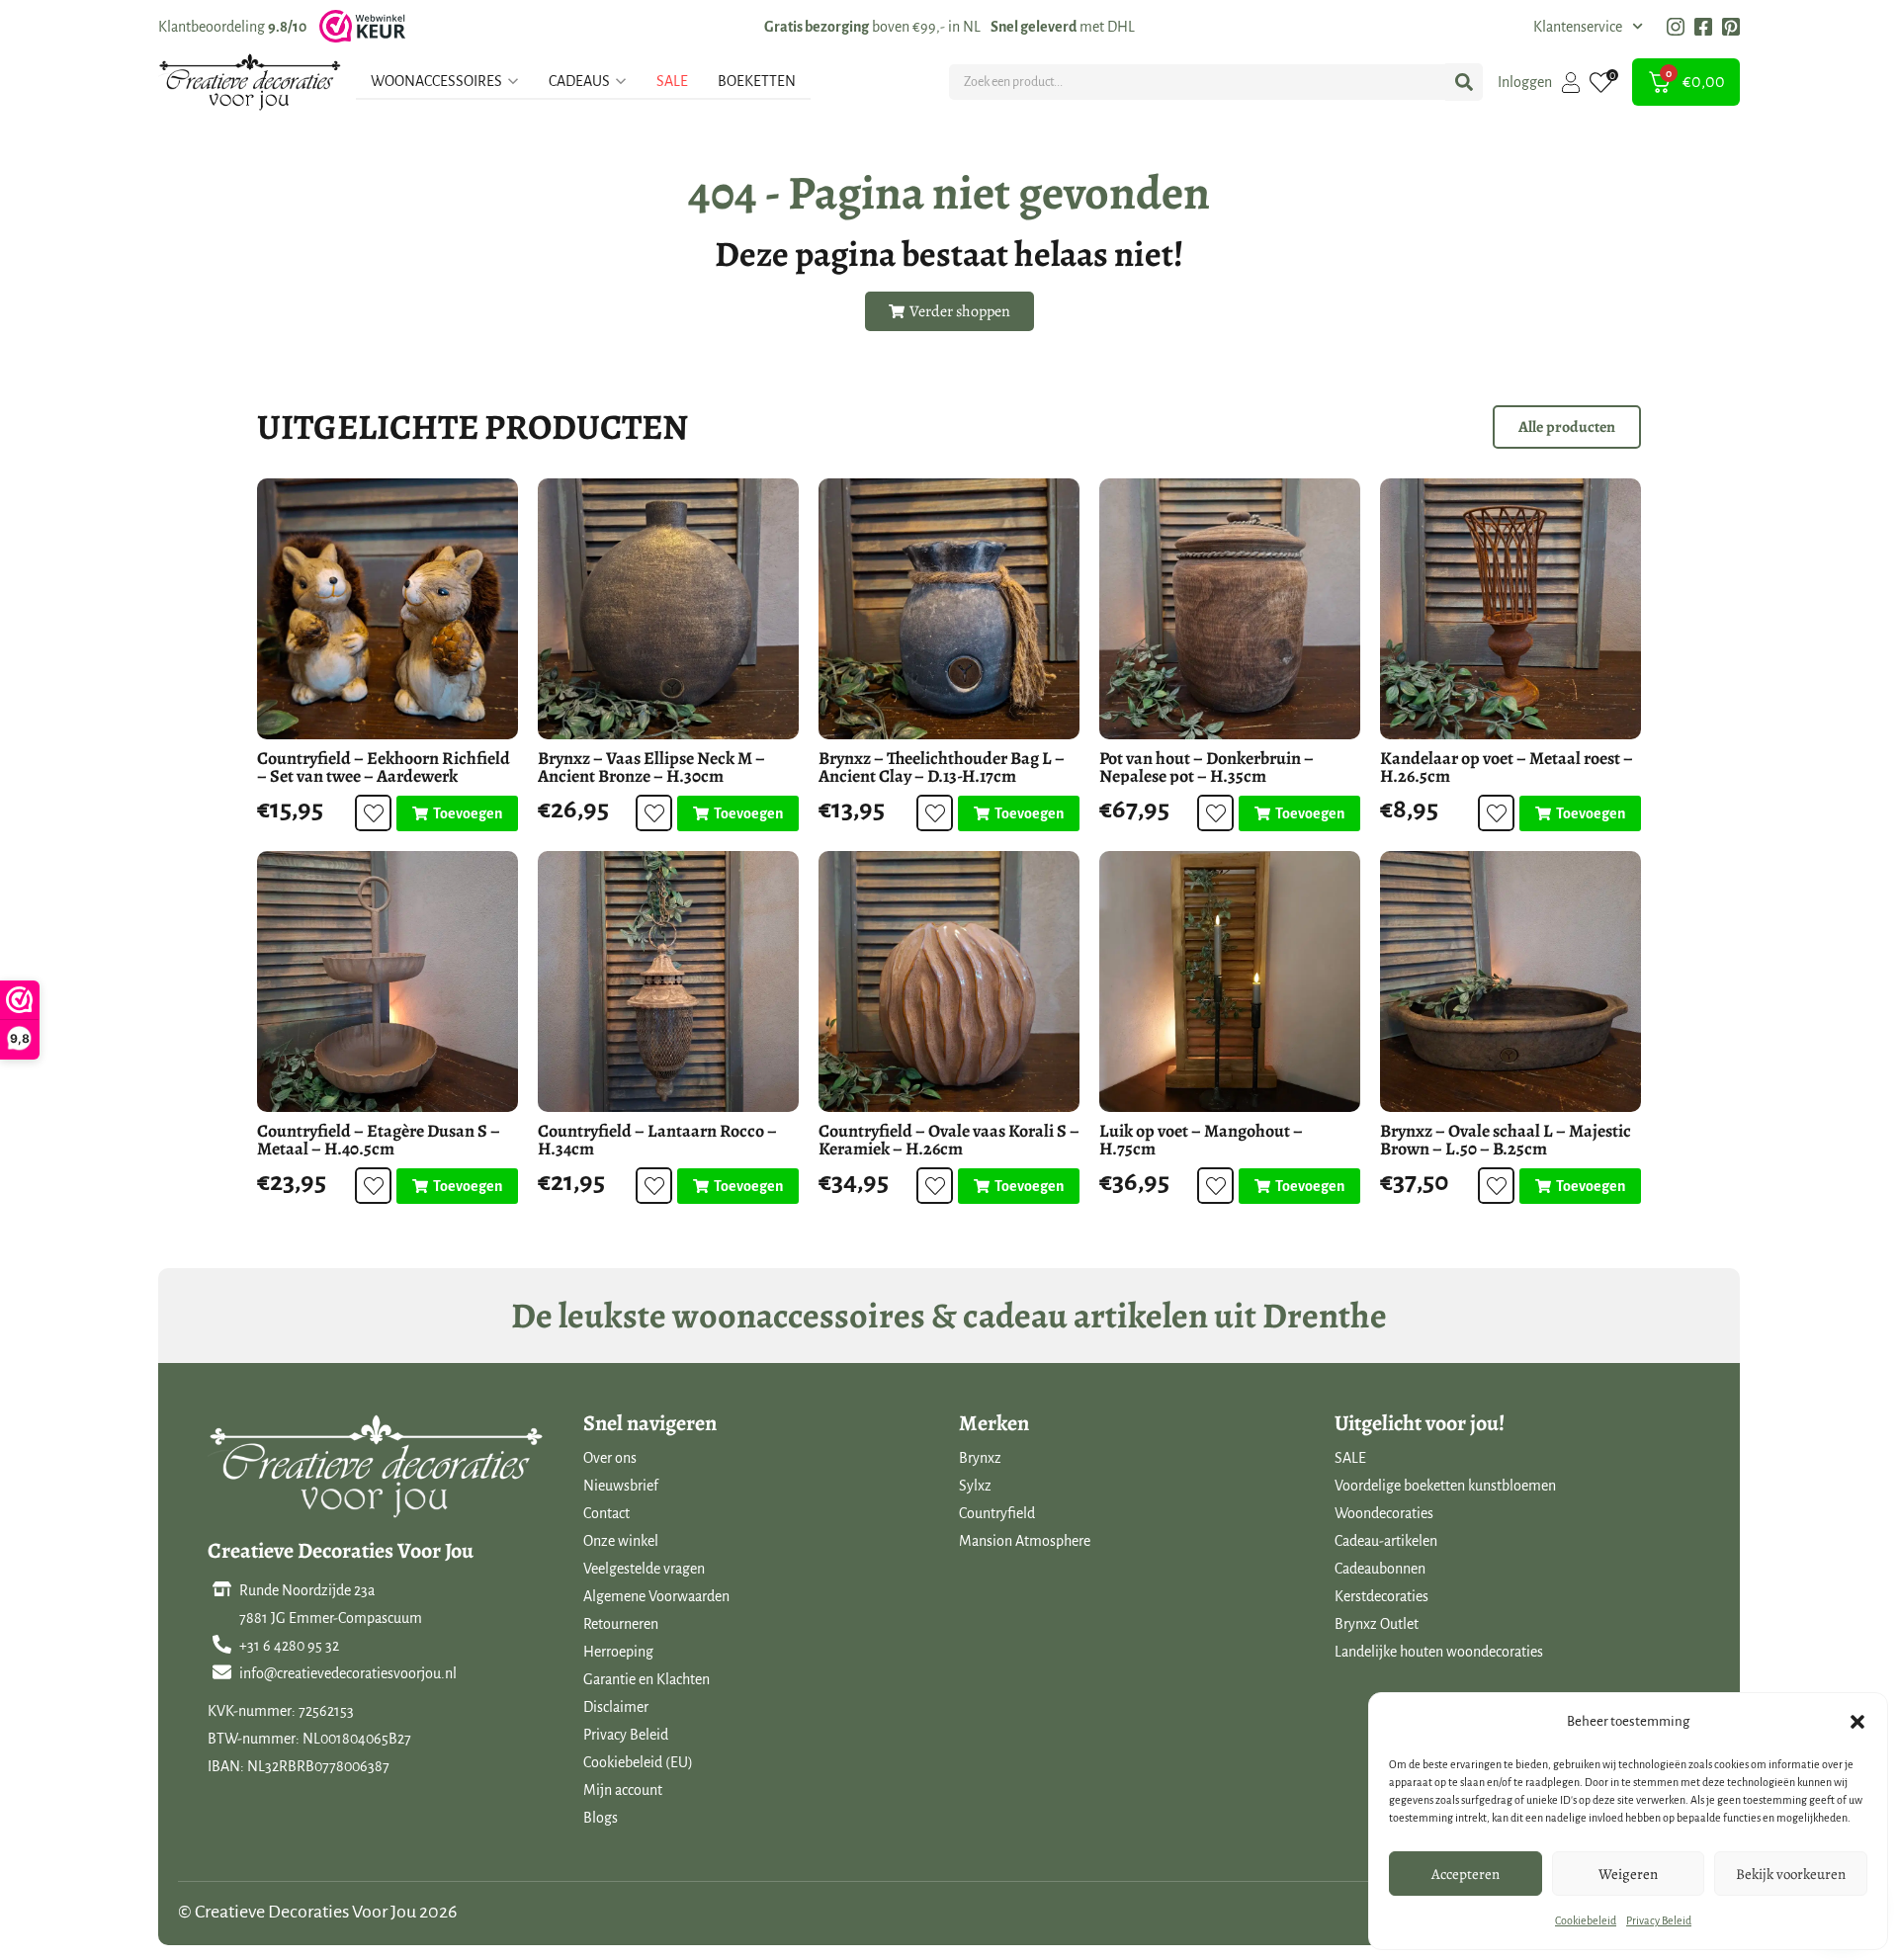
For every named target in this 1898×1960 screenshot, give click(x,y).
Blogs (601, 1818)
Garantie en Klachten (647, 1679)
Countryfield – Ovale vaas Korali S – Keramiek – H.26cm (949, 1140)
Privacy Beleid (1659, 1920)
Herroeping (618, 1652)
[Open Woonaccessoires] (513, 81)
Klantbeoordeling (232, 27)
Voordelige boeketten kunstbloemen (1445, 1486)
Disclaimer (616, 1707)
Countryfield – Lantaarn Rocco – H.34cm (657, 1140)
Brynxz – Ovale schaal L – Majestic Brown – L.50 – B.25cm (1506, 1140)
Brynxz (980, 1458)
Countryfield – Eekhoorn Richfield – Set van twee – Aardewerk (384, 767)
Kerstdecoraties (1381, 1596)
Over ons (610, 1458)
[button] (1857, 1722)
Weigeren (1628, 1874)
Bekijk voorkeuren (1791, 1874)
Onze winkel (621, 1541)
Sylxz (975, 1486)
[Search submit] (1464, 82)
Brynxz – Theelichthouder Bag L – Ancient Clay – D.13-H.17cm (942, 767)
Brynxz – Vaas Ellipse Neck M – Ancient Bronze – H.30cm (651, 767)
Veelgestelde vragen (644, 1569)
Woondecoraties (1384, 1513)
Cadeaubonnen (1380, 1569)
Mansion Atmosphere (1025, 1541)
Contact (606, 1513)
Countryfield (997, 1513)
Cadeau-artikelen (1386, 1541)
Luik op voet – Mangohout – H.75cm (1201, 1140)
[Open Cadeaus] (621, 81)
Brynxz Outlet (1377, 1624)
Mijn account (623, 1790)
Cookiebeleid (1586, 1920)
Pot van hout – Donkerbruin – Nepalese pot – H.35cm (1207, 767)
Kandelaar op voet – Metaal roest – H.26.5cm (1507, 767)
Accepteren (1466, 1874)
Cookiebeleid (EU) (638, 1762)
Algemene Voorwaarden (656, 1596)
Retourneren (621, 1624)
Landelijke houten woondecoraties (1439, 1652)
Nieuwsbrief (621, 1486)
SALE (1350, 1458)
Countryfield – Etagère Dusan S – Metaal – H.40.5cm (379, 1140)
